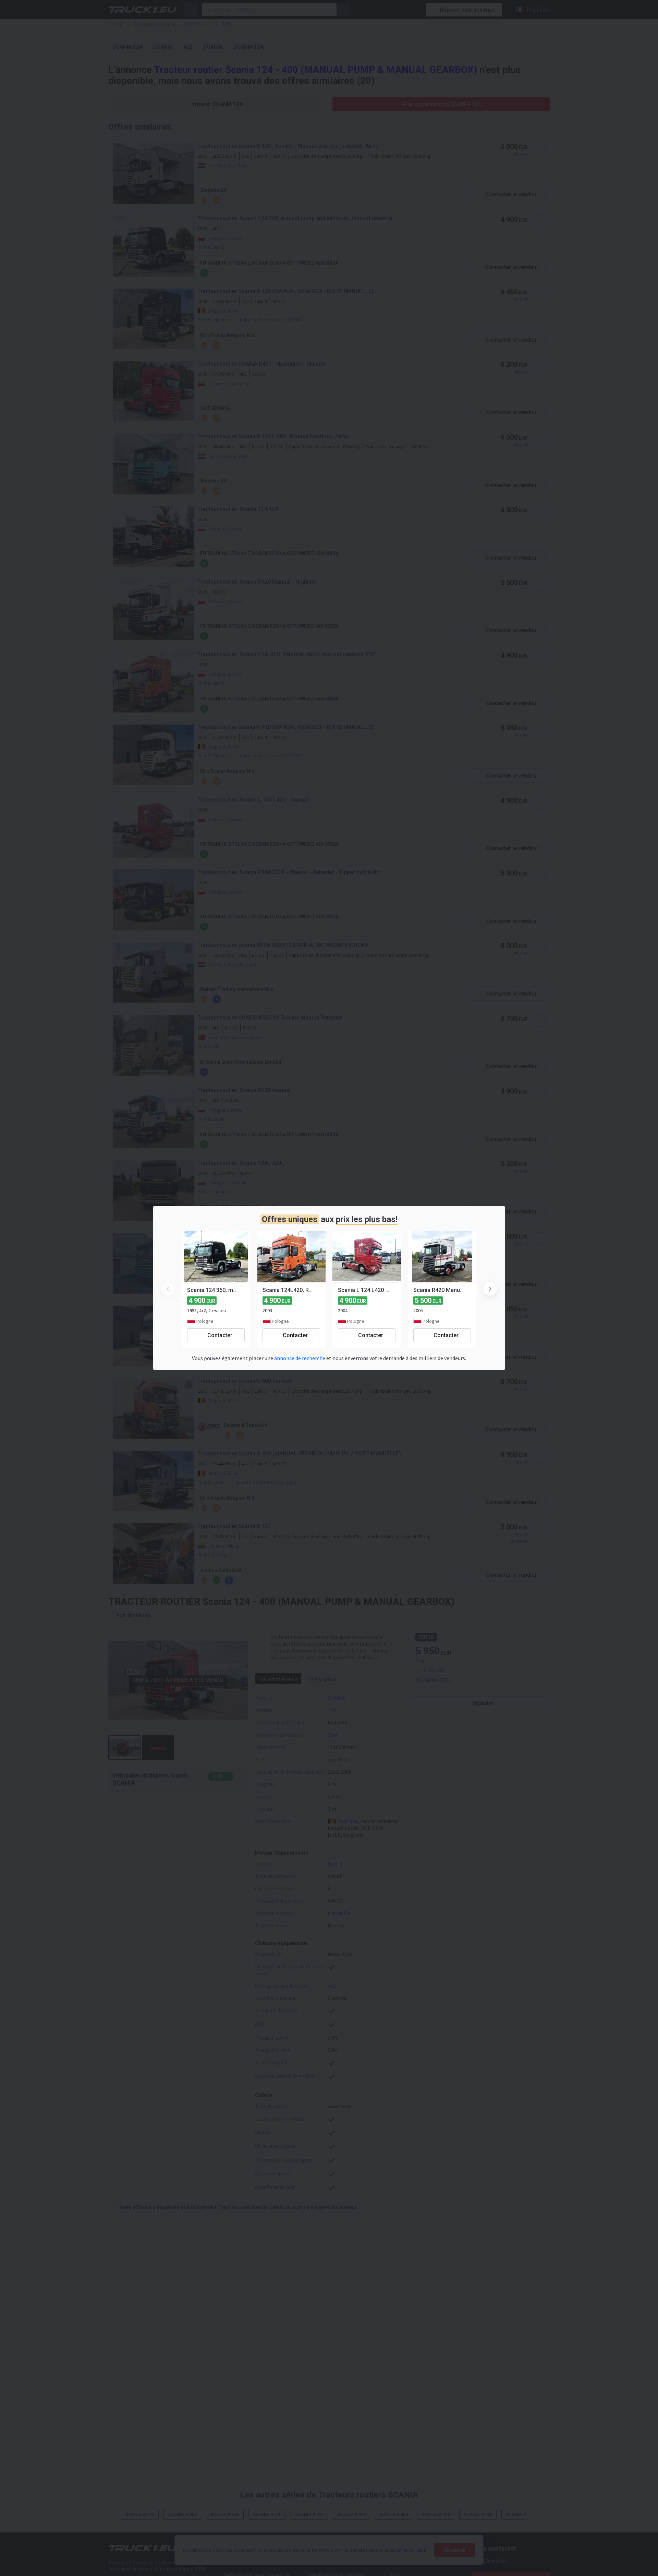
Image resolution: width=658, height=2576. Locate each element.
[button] (490, 1289)
